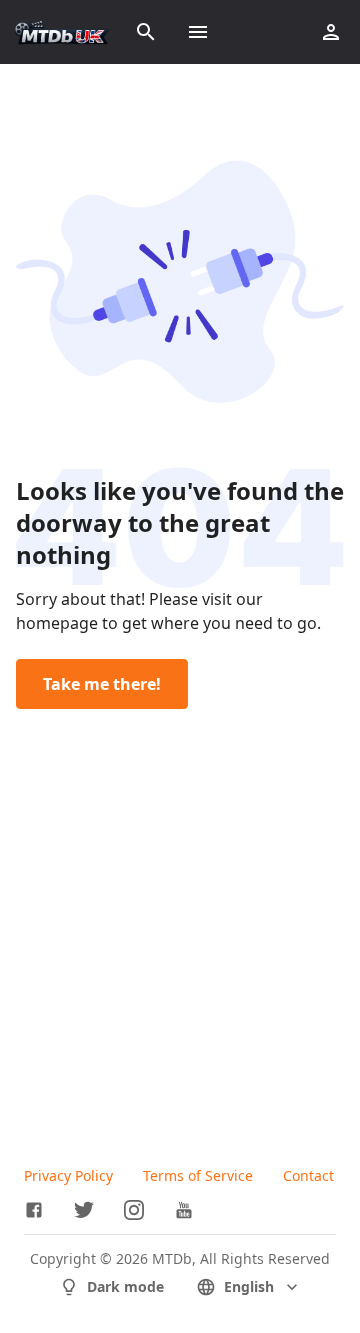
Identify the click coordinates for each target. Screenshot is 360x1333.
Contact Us (319, 1175)
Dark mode (125, 1286)
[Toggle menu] (198, 32)
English (249, 1286)
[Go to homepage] (62, 32)
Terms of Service (198, 1175)
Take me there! (102, 684)
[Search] (146, 32)
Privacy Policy (68, 1175)
